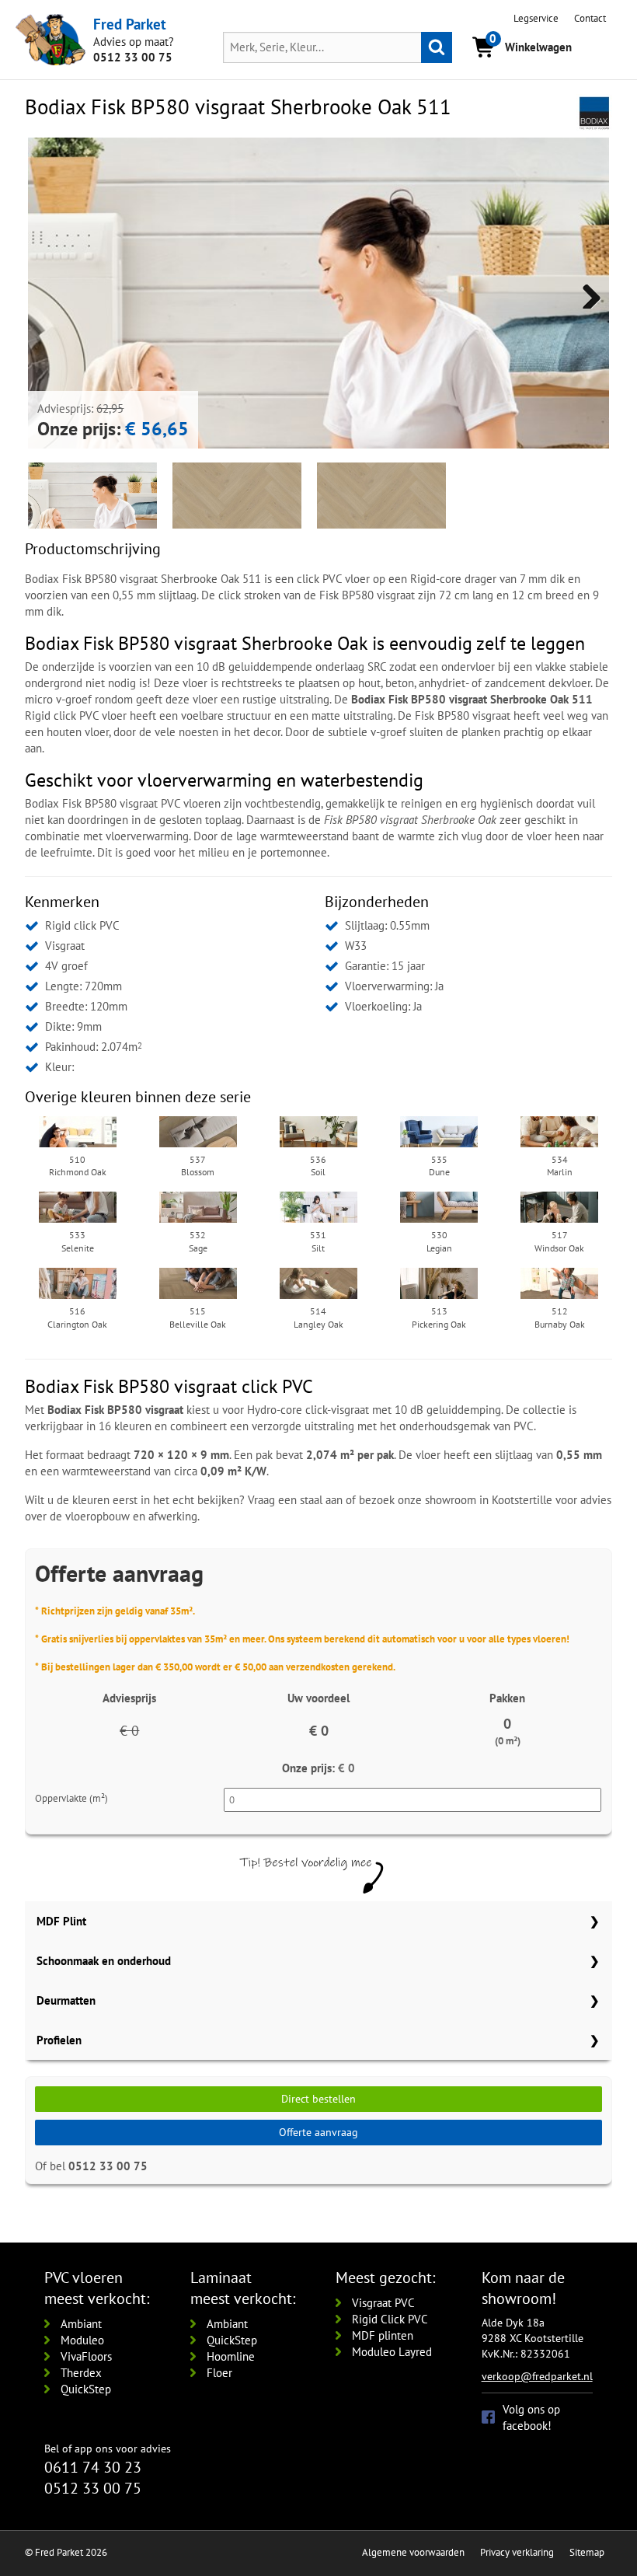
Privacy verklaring (517, 2552)
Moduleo (82, 2340)
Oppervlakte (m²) (71, 1798)
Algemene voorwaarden (413, 2552)
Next (586, 293)
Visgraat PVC (383, 2303)
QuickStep (86, 2389)
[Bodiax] (594, 112)
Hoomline (231, 2356)
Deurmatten (66, 2000)
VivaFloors (86, 2356)
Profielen (59, 2040)
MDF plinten (383, 2335)
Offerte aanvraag (318, 2132)
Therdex (81, 2373)
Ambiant (81, 2324)
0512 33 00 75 (133, 57)
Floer (219, 2373)
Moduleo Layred (392, 2352)
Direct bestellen (318, 2099)
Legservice (536, 18)
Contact (590, 18)
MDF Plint (61, 1921)
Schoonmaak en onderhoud (104, 1961)
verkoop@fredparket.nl (537, 2376)
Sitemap (587, 2552)
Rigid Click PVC (390, 2319)
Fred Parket (130, 24)
